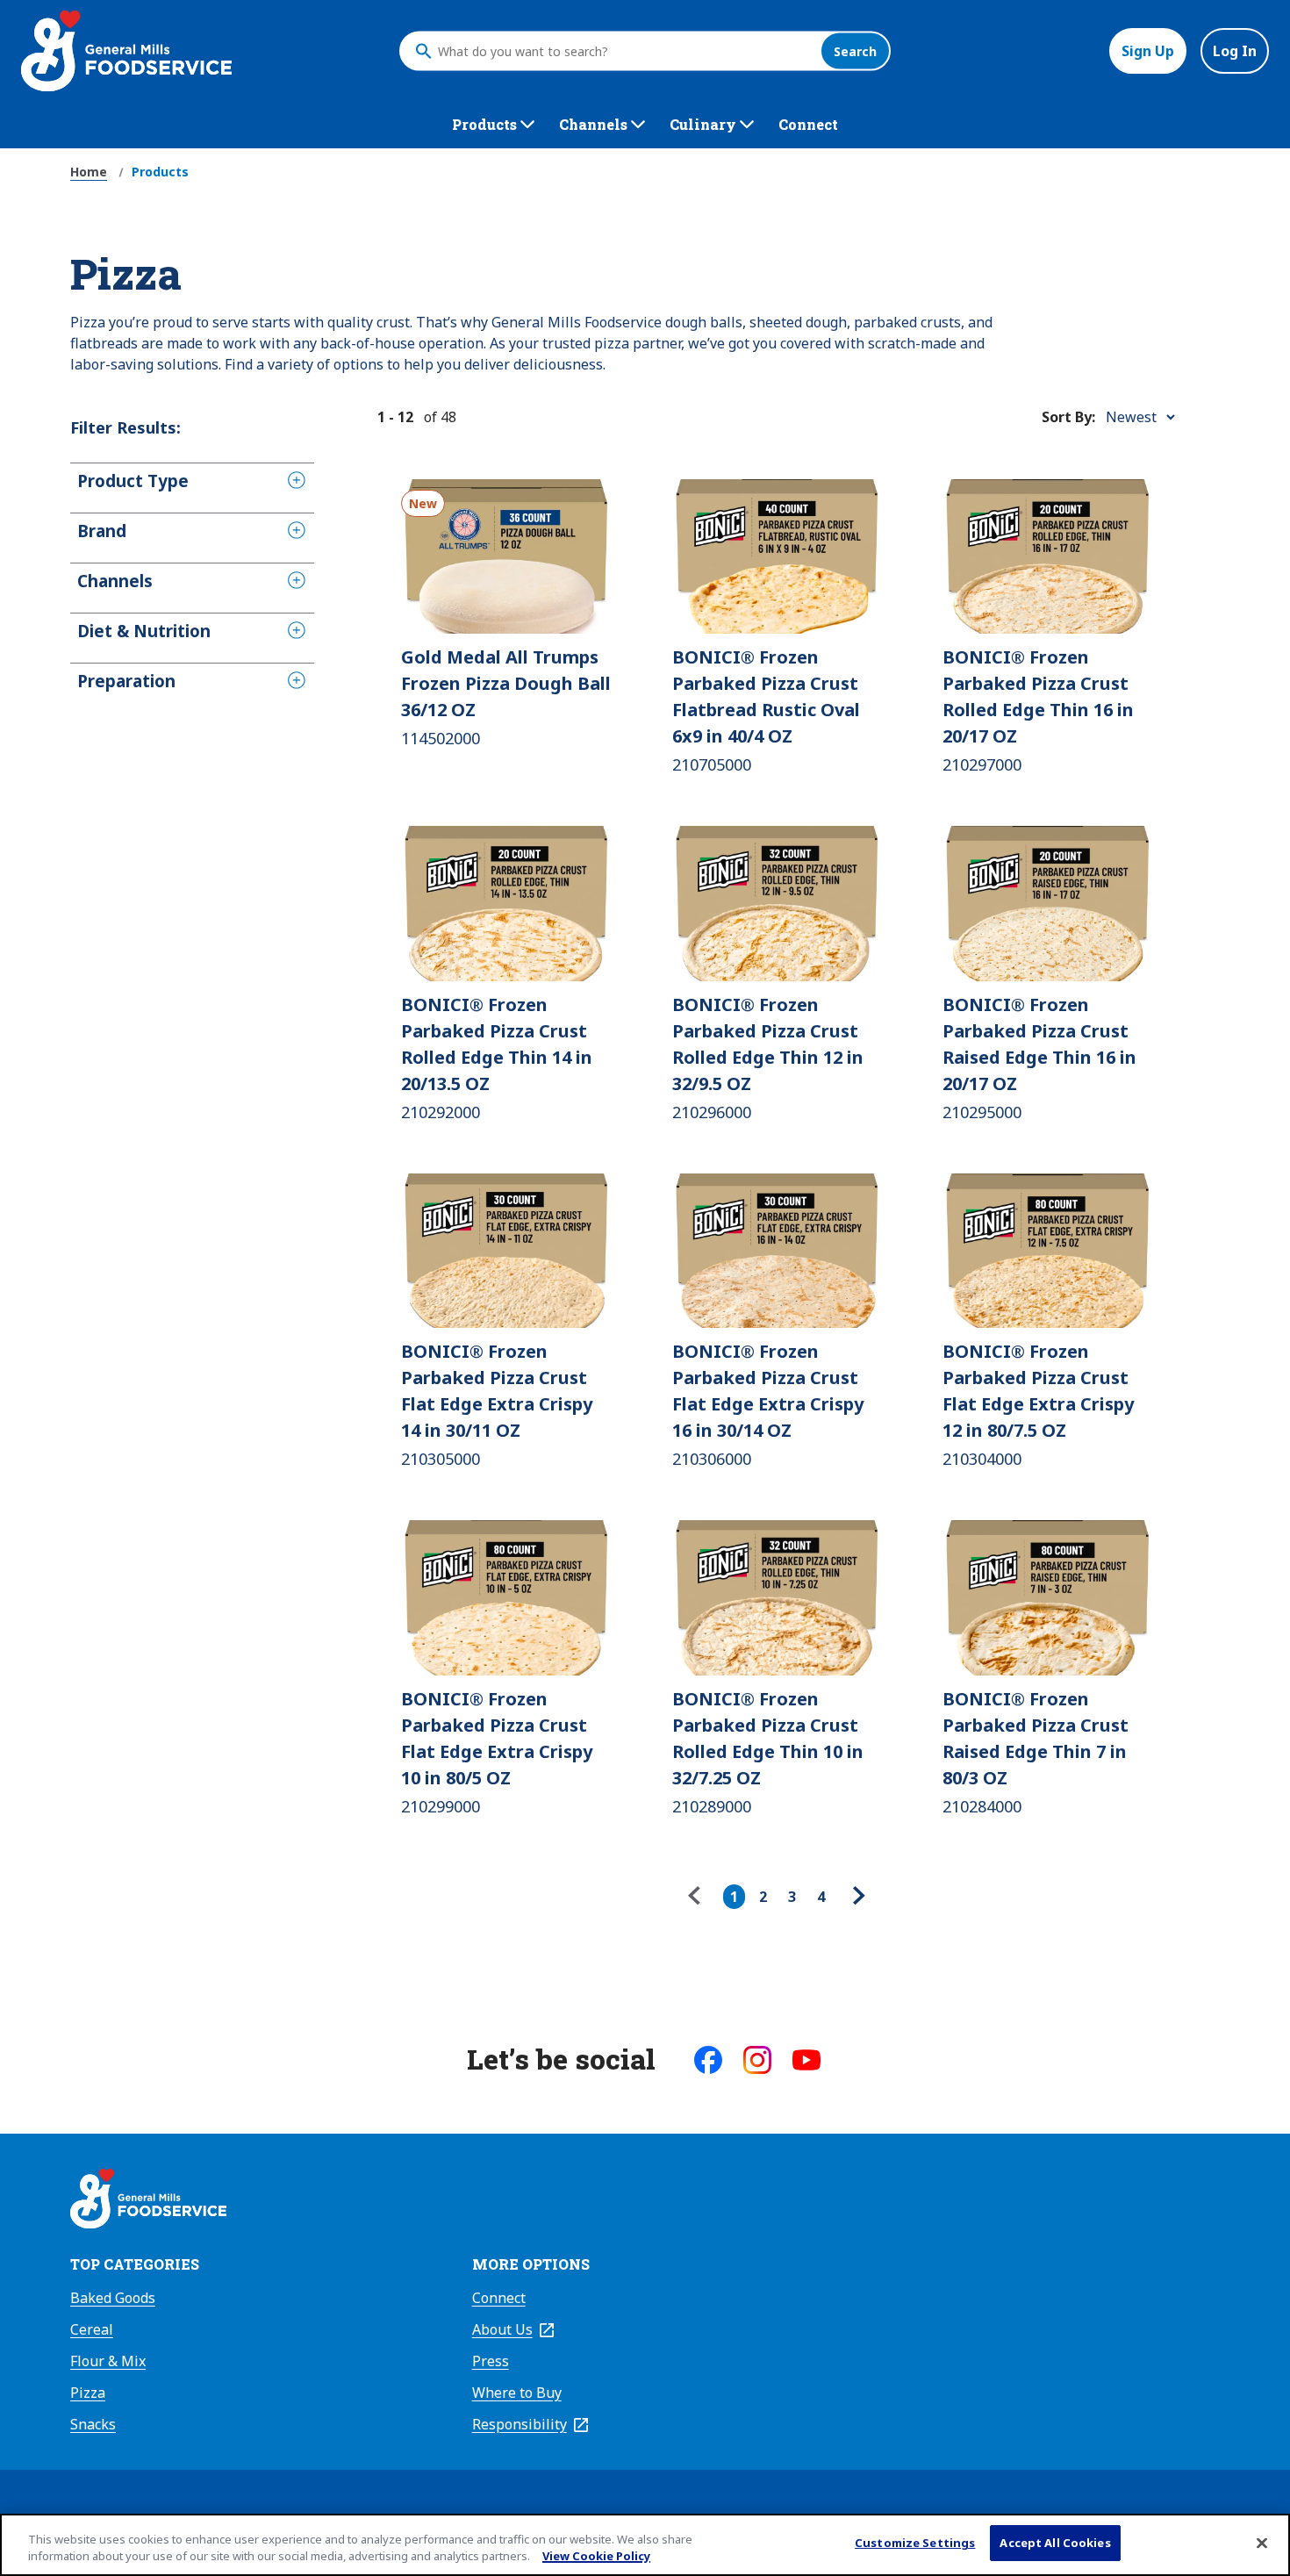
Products (160, 172)
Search (855, 51)
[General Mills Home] (148, 2201)
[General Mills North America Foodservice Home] (126, 51)
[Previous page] (699, 1897)
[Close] (1262, 2543)
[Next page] (856, 1897)
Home (89, 172)
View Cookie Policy (596, 2557)
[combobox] (625, 51)
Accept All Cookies (1055, 2543)
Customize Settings (915, 2543)
